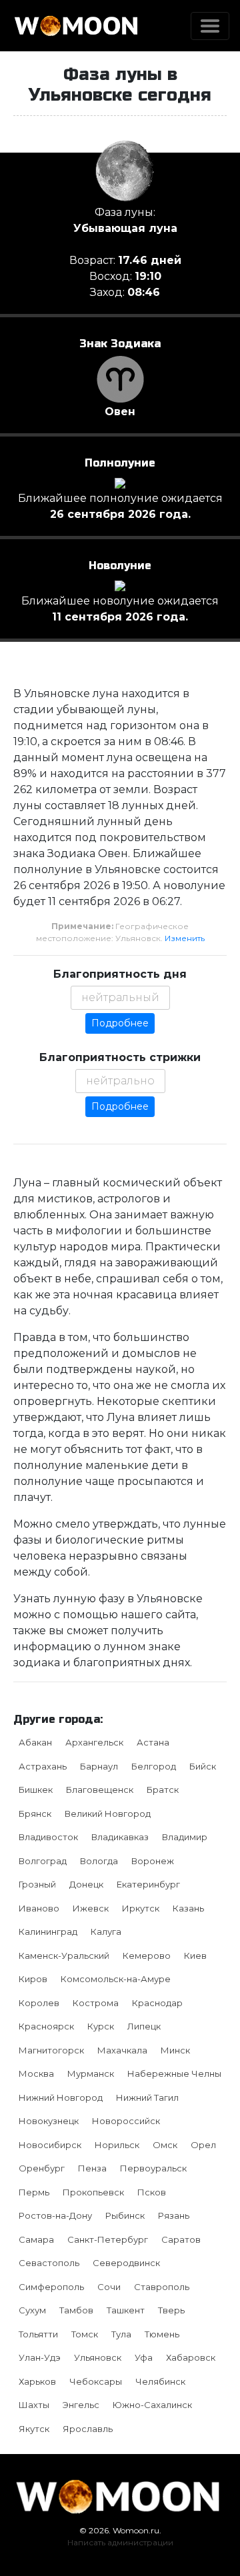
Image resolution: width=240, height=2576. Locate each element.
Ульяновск (98, 2357)
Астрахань (43, 1766)
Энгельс (81, 2405)
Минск (175, 2050)
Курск (101, 2026)
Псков (152, 2192)
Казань (188, 1908)
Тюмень (162, 2334)
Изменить (185, 938)
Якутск (34, 2429)
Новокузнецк (49, 2121)
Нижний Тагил (147, 2097)
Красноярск (46, 2026)
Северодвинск (126, 2263)
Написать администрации (120, 2542)
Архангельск (94, 1742)
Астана (153, 1742)
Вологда (99, 1861)
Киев (195, 1955)
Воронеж (153, 1861)
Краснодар (157, 2003)
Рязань (174, 2215)
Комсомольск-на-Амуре (116, 1979)
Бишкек (36, 1790)
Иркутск (141, 1908)
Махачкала (122, 2050)
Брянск (35, 1814)
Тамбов (76, 2310)
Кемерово (147, 1955)
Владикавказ (120, 1837)
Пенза (92, 2168)
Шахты (34, 2405)
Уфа (144, 2357)
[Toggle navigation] (210, 26)
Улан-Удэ (40, 2357)
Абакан (35, 1742)
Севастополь (49, 2263)
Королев (39, 2003)
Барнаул (99, 1766)
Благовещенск (100, 1790)
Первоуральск (153, 2168)
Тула (121, 2334)
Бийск (203, 1766)
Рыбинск (125, 2215)
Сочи (109, 2287)
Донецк (86, 1884)
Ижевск (91, 1908)
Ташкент (126, 2310)
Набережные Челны (174, 2073)
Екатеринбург (148, 1884)
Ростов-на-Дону (55, 2215)
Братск (163, 1790)
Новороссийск (126, 2121)
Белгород (154, 1766)
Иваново (39, 1908)
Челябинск (160, 2381)
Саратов (181, 2239)
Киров (33, 1979)
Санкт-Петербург (108, 2239)
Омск (165, 2145)
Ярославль (88, 2429)
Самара (36, 2239)
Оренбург (42, 2168)
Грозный (37, 1884)
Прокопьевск (93, 2192)
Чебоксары (96, 2381)
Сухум (32, 2310)
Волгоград (43, 1861)
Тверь (171, 2310)
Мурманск (91, 2073)
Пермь (34, 2192)
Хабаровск (191, 2357)
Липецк (144, 2026)
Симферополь (51, 2287)
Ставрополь (162, 2287)
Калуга (106, 1932)
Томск (85, 2334)
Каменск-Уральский (64, 1955)
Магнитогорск (51, 2050)
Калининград (48, 1932)
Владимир (185, 1837)
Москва (36, 2073)
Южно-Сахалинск (152, 2405)
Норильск (117, 2145)
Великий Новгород (108, 1814)
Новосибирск (50, 2145)
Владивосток (48, 1837)
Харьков (37, 2381)
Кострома (96, 2003)
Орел (203, 2145)
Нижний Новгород (61, 2097)
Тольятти (38, 2334)
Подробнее (120, 1023)
